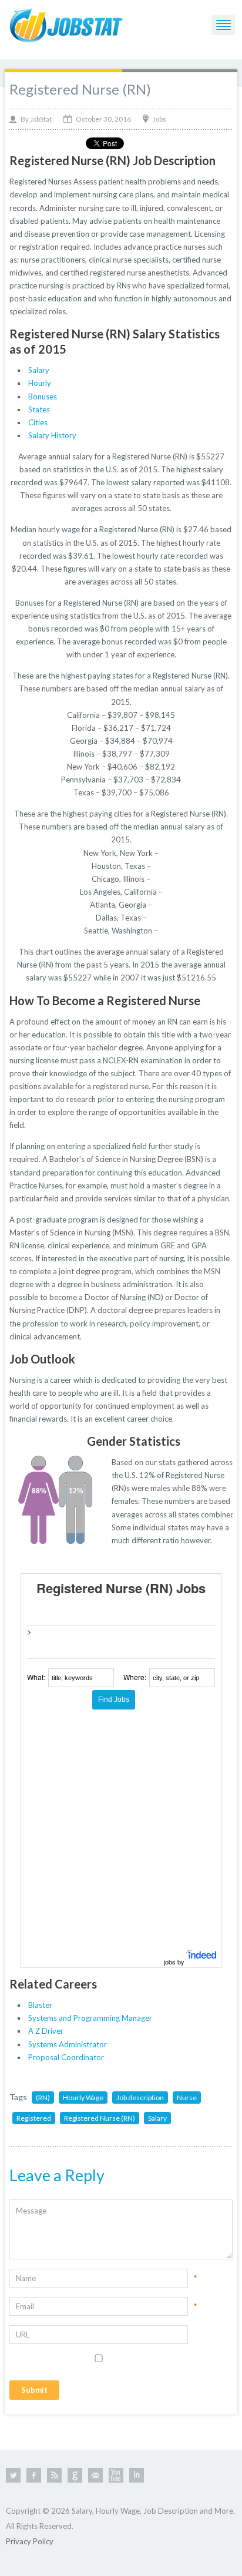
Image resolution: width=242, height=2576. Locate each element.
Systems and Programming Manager (90, 2018)
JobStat (41, 119)
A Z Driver (46, 2031)
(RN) (43, 2098)
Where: (135, 1677)
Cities (38, 422)
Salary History (52, 435)
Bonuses (43, 397)
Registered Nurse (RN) (80, 89)
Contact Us (95, 2475)
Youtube (116, 2475)
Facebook (34, 2475)
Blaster (40, 2005)
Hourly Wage (83, 2098)
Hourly (40, 383)
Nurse (187, 2098)
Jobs (159, 119)
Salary (39, 370)
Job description (140, 2098)
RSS (54, 2475)
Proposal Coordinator (66, 2057)
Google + (75, 2475)
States (39, 409)
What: (36, 1677)
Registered (34, 2118)
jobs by (175, 1962)
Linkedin (137, 2475)
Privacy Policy (30, 2541)
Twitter (13, 2475)
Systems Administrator (68, 2044)
